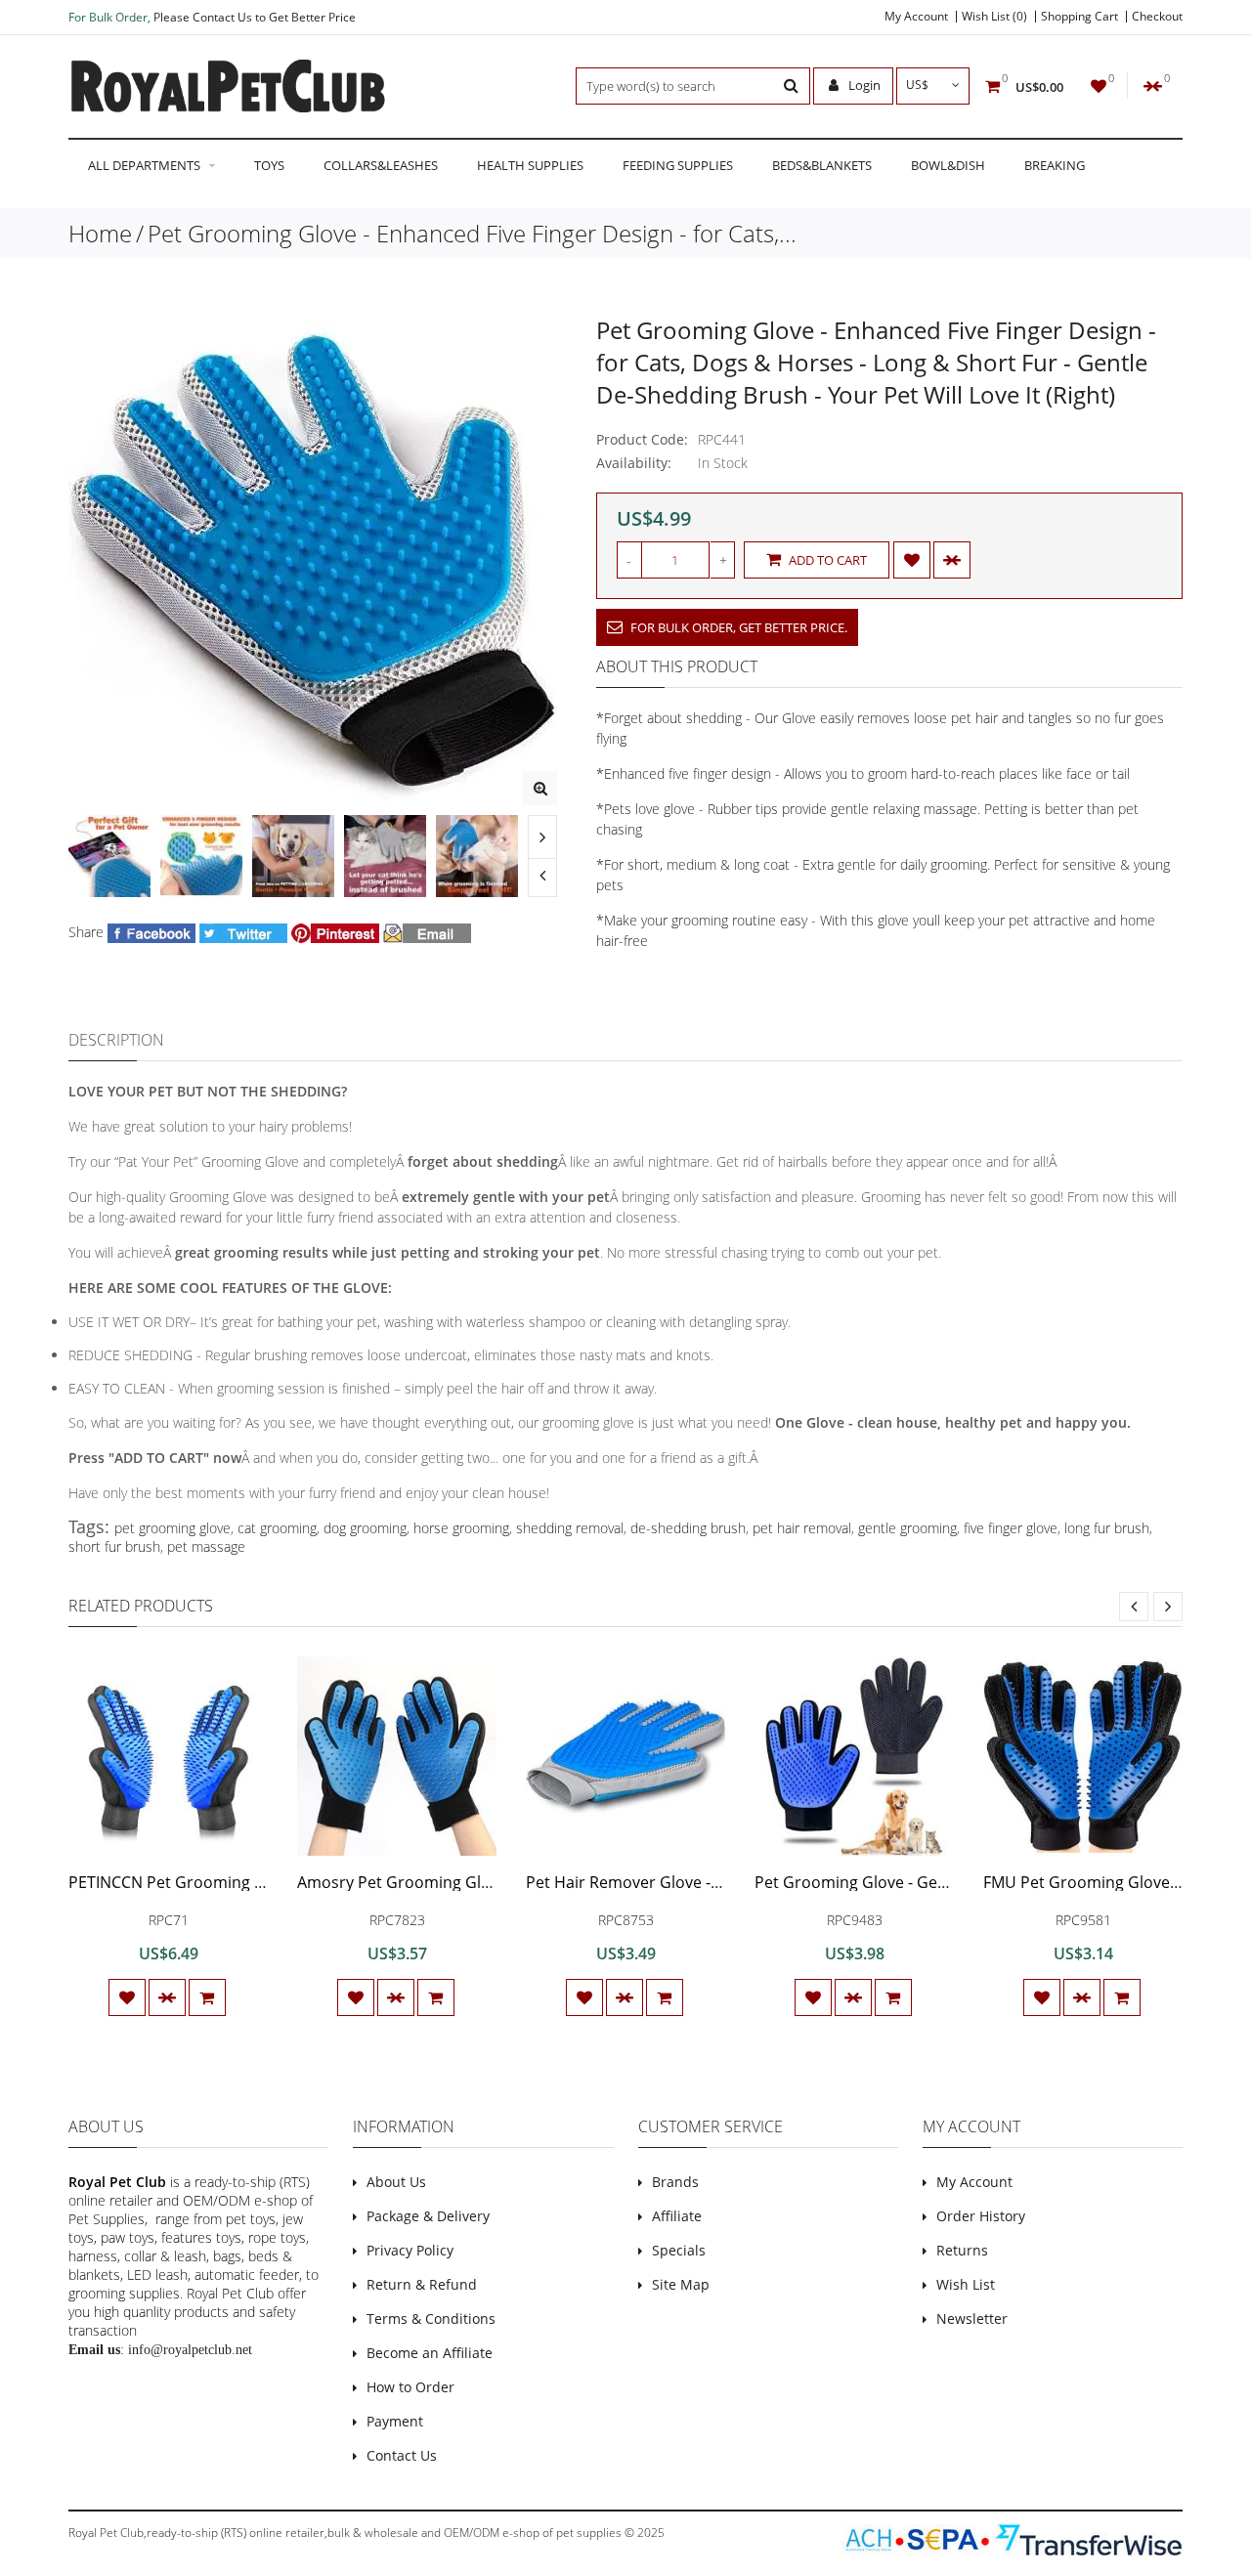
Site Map (681, 2284)
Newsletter (972, 2318)
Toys (269, 165)
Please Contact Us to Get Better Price (255, 17)
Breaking (1055, 165)
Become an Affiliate (430, 2353)
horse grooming (461, 1528)
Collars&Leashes (381, 165)
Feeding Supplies (678, 165)
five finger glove (1011, 1528)
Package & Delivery (428, 2216)
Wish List (966, 2284)
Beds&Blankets (822, 165)
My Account (916, 17)
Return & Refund (422, 2284)
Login (863, 85)
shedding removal (570, 1528)
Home (100, 233)
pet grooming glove (173, 1528)
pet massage (206, 1546)
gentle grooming (907, 1528)
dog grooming (365, 1528)
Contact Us (402, 2455)
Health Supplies (530, 165)
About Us (396, 2182)
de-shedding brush (688, 1528)
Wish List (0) (994, 17)
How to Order (410, 2387)
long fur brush (1107, 1528)
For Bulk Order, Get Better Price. (737, 627)
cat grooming (277, 1528)
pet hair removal (802, 1528)
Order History (981, 2216)
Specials (679, 2250)
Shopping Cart (1079, 17)
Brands (675, 2182)
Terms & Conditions (431, 2318)
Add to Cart (826, 560)
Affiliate (677, 2216)
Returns (962, 2250)
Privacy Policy (410, 2250)
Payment (395, 2421)
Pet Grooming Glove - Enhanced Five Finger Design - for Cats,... (472, 233)
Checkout (1157, 17)
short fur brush (114, 1546)
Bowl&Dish (948, 165)
